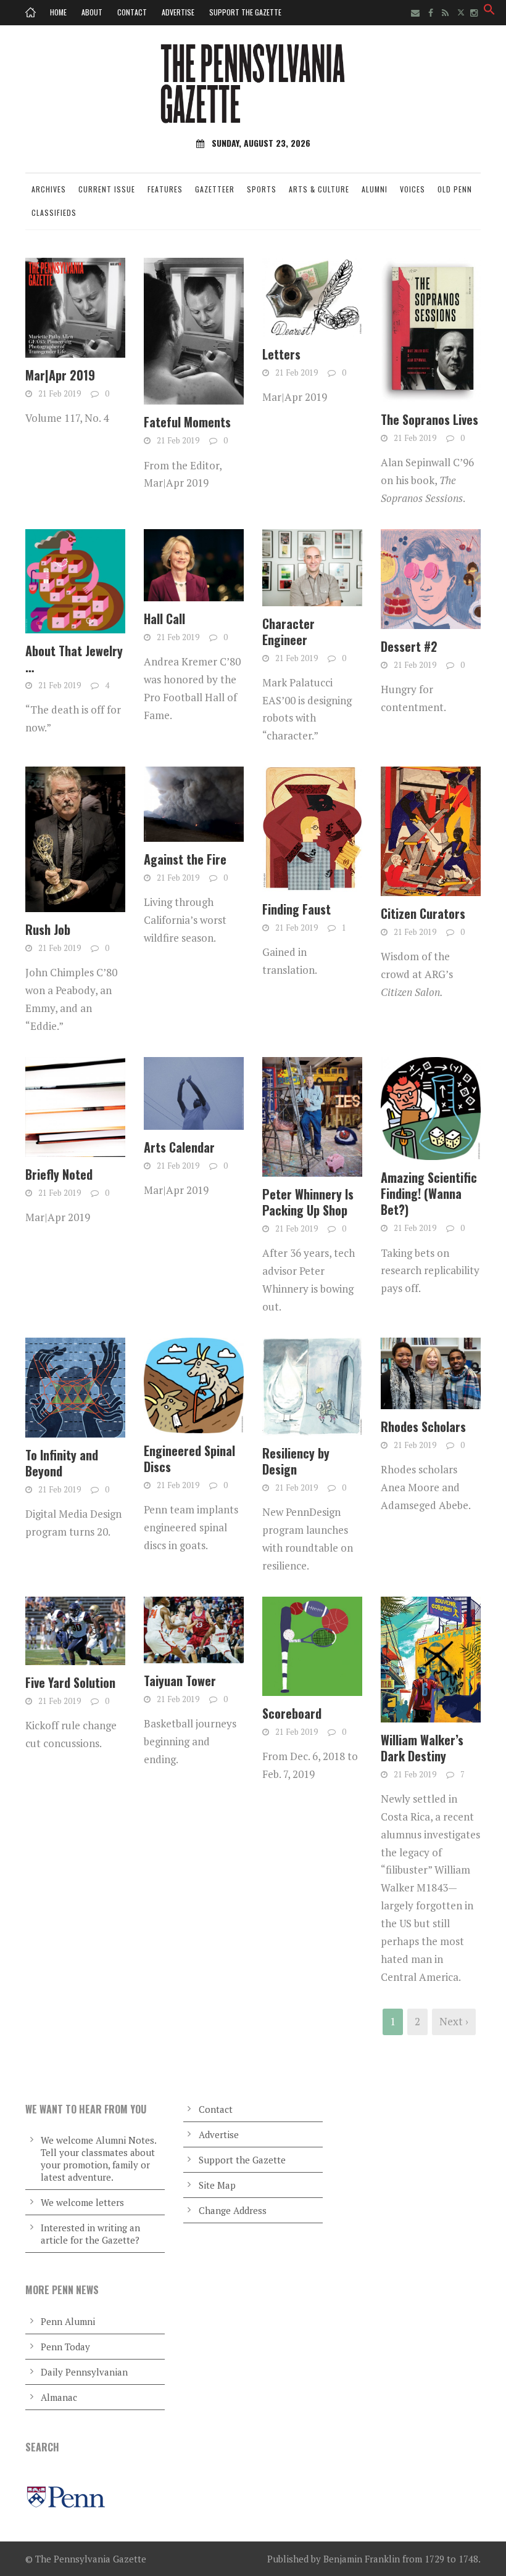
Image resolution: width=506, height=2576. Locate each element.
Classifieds (54, 212)
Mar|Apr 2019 (60, 375)
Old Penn (455, 189)
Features (165, 189)
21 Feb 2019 (60, 393)
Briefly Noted (59, 1174)
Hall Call (164, 619)
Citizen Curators (423, 913)
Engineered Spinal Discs (189, 1459)
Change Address (233, 2210)
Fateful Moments (187, 422)
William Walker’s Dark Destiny (422, 1748)
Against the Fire (185, 859)
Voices (413, 189)
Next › (454, 2021)
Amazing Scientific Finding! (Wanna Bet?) (429, 1193)
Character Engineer (288, 632)
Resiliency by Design (296, 1461)
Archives (49, 189)
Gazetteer (215, 189)
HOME (58, 12)
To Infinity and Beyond (62, 1463)
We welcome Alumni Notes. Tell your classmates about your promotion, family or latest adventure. (98, 2158)
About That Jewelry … (74, 659)
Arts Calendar (179, 1147)
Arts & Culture (319, 189)
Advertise (178, 12)
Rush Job (48, 929)
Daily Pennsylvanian (84, 2372)
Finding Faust (297, 909)
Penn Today (65, 2347)
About (92, 12)
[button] (489, 11)
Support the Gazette (245, 12)
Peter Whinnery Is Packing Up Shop (308, 1202)
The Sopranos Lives (429, 419)
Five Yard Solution (70, 1682)
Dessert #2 (409, 646)
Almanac (59, 2397)
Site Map (217, 2185)
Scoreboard (292, 1713)
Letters (281, 354)
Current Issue (107, 189)
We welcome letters (82, 2202)
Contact (132, 12)
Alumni (375, 189)
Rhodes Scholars (423, 1426)
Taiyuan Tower (180, 1681)
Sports (262, 189)
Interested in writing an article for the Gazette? (90, 2234)
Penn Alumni (68, 2321)
